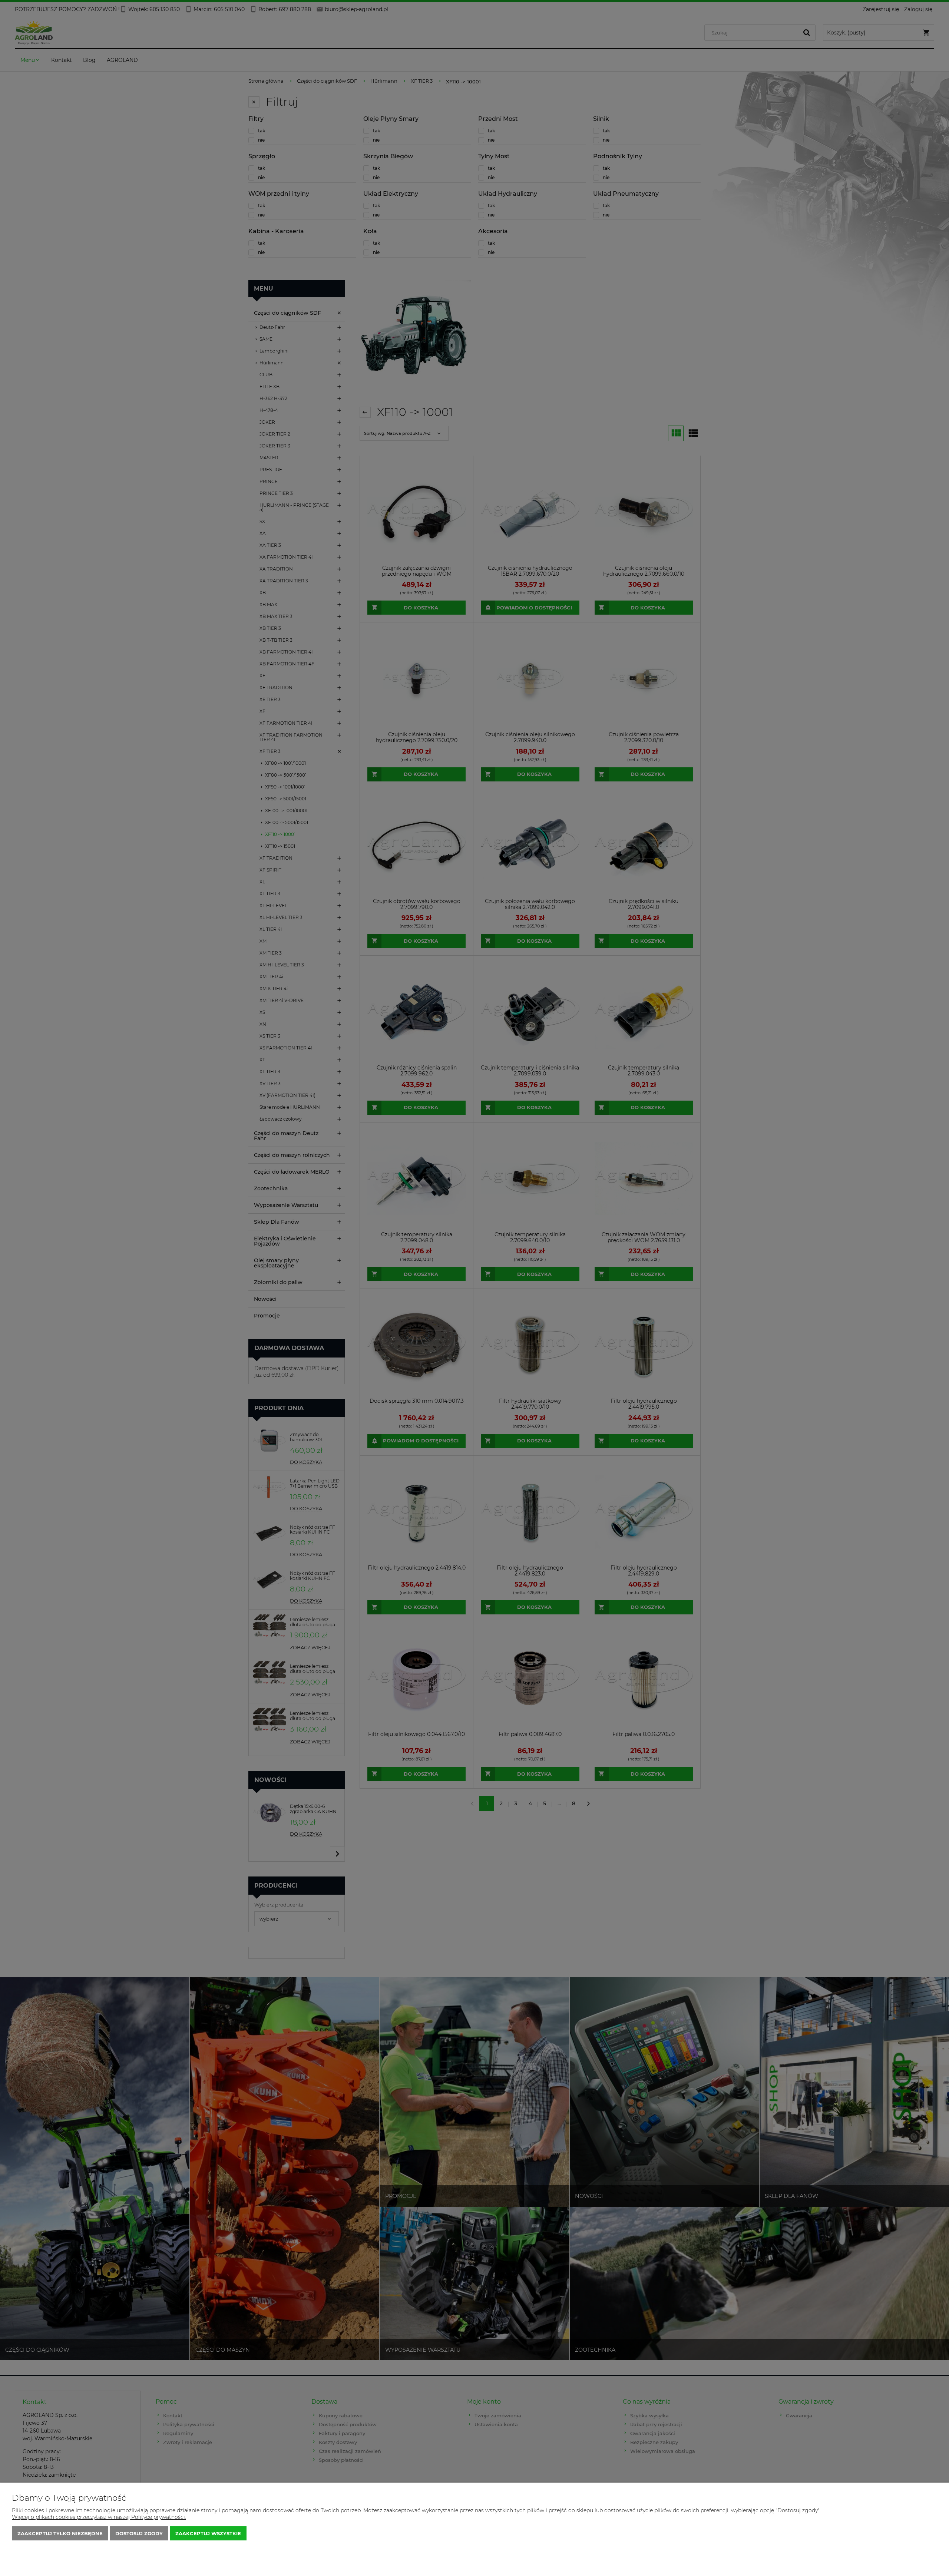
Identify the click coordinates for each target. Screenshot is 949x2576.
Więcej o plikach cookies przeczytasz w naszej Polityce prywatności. (99, 2517)
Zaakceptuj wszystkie (208, 2533)
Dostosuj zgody (139, 2533)
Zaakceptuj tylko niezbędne (60, 2533)
